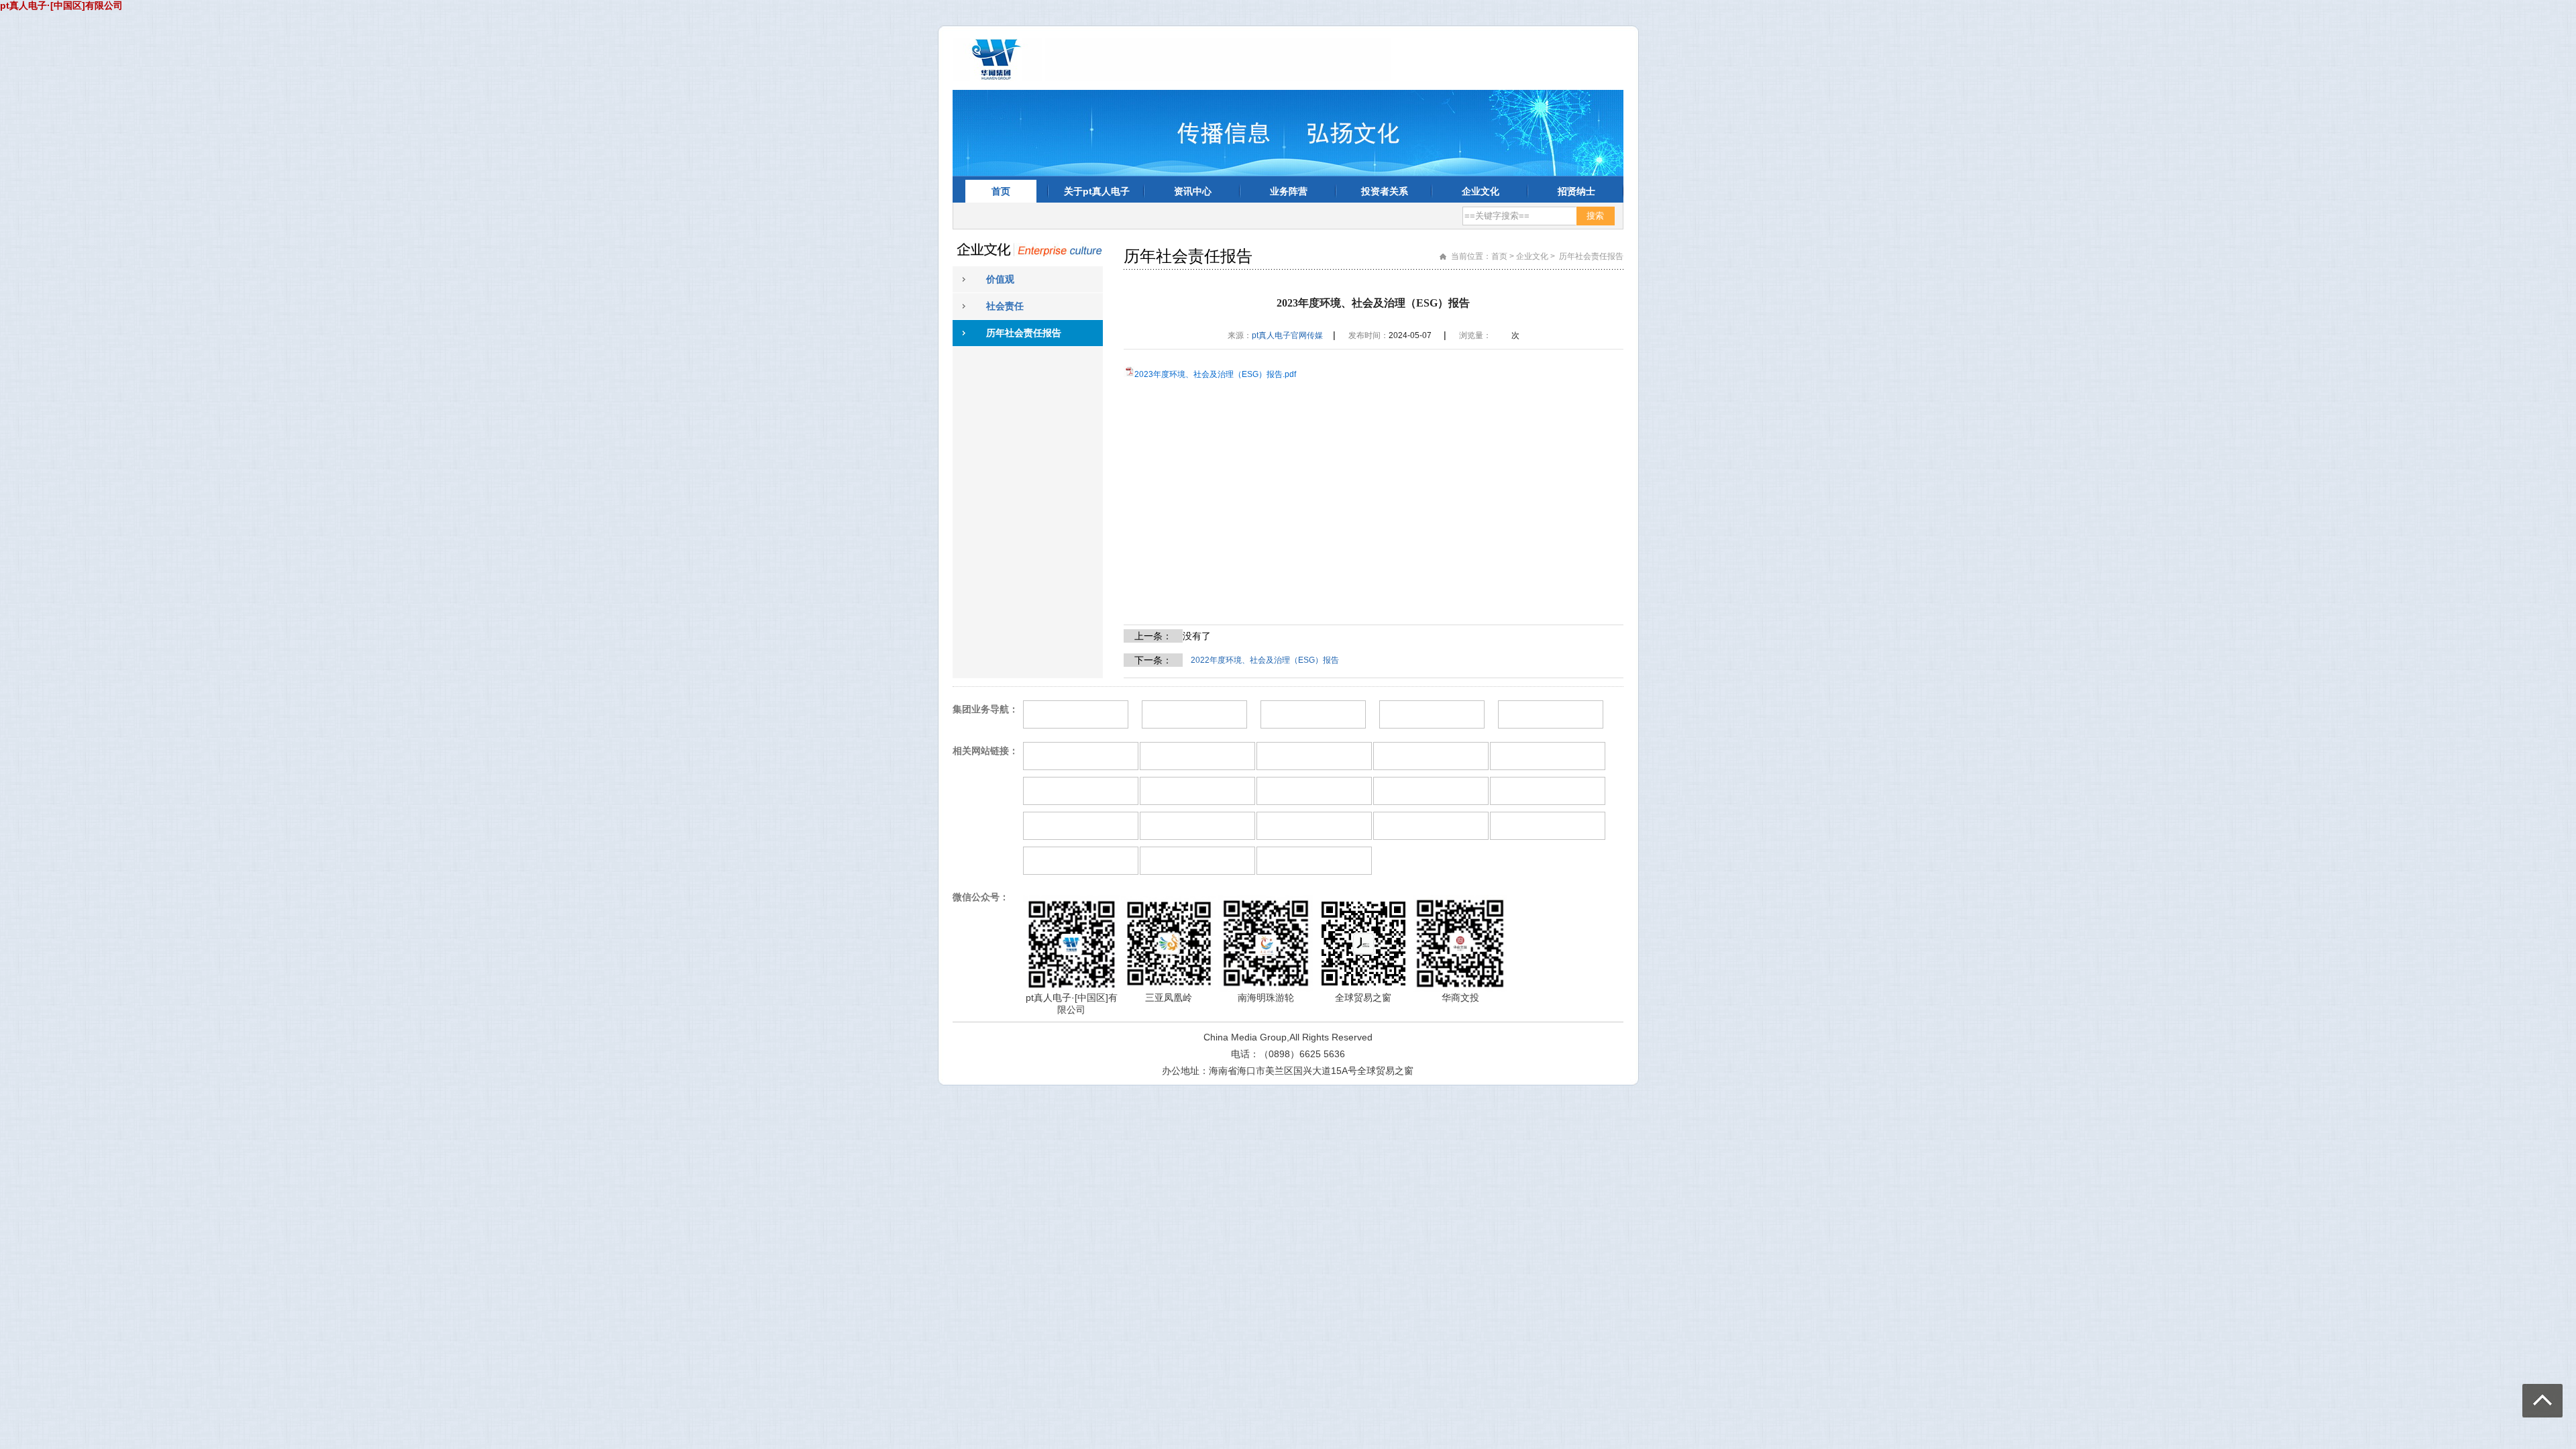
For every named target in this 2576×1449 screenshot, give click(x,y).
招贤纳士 (1576, 191)
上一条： (1153, 636)
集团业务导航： (985, 709)
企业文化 (1481, 191)
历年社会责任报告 (1024, 333)
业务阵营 (1289, 191)
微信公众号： (981, 897)
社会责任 (1005, 306)
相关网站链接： (985, 751)
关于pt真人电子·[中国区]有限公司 (1096, 194)
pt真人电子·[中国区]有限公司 (61, 5)
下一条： (1153, 660)
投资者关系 (1385, 191)
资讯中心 (1193, 191)
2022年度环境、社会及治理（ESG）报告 (1265, 660)
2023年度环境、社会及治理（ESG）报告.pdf (1215, 374)
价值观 (1000, 279)
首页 (1001, 191)
